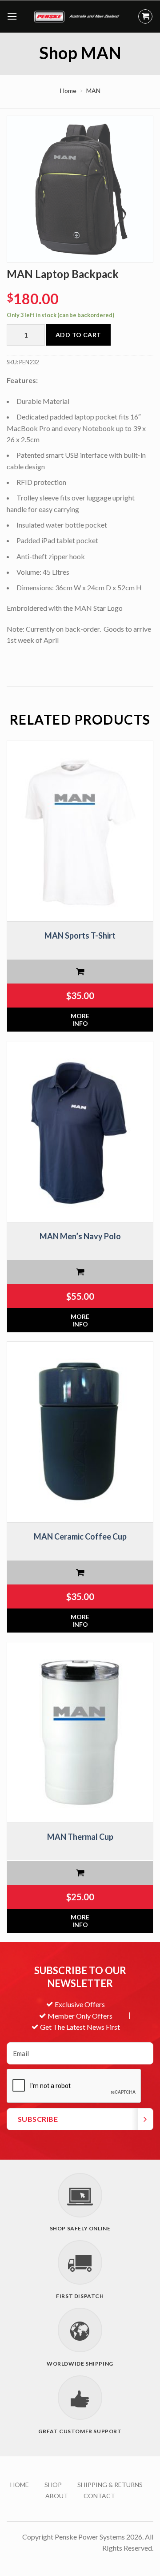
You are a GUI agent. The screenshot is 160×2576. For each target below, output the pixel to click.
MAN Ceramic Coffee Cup (80, 1536)
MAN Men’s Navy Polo (80, 1236)
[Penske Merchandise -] (78, 16)
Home (68, 91)
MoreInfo (80, 1020)
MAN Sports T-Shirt (80, 935)
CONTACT (99, 2496)
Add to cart (78, 335)
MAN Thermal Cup (80, 1837)
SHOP (53, 2485)
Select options (80, 972)
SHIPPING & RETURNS (110, 2485)
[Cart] (145, 16)
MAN (93, 91)
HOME (20, 2485)
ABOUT (57, 2496)
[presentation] (74, 2086)
